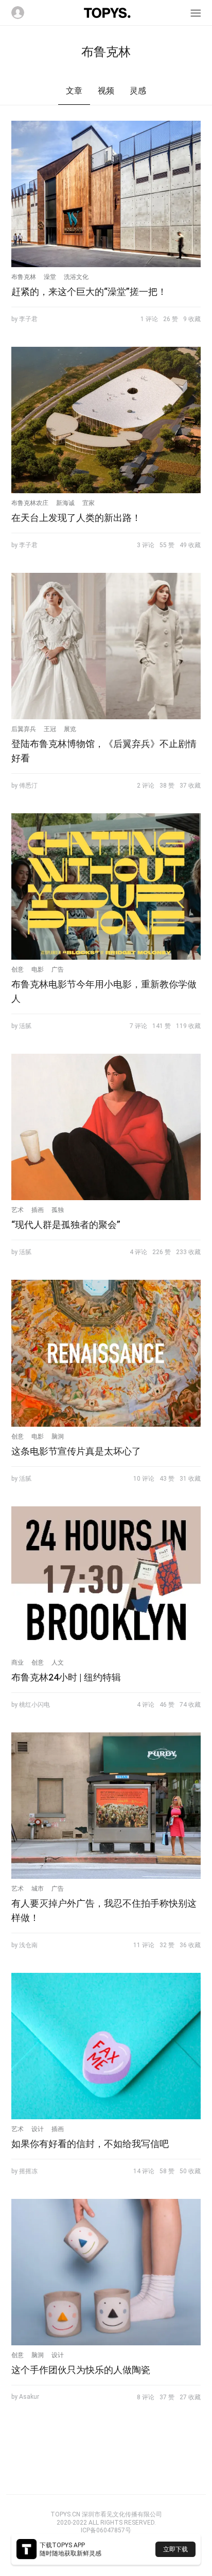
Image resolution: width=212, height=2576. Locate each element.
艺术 (17, 1210)
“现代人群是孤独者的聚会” (66, 1225)
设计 (38, 2129)
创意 (17, 969)
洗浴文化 (76, 277)
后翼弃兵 (24, 729)
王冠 (50, 729)
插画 (38, 1210)
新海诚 (65, 503)
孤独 (58, 1210)
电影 (38, 969)
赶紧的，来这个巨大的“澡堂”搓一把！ (89, 292)
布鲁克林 (24, 277)
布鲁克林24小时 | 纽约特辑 (66, 1677)
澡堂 (50, 277)
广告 (58, 969)
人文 (58, 1663)
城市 (38, 1889)
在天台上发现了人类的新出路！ (76, 518)
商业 (17, 1663)
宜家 (89, 503)
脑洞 (58, 1436)
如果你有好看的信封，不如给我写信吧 (90, 2144)
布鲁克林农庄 (30, 503)
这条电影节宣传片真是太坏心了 (76, 1451)
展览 (70, 729)
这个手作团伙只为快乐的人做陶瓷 (81, 2370)
